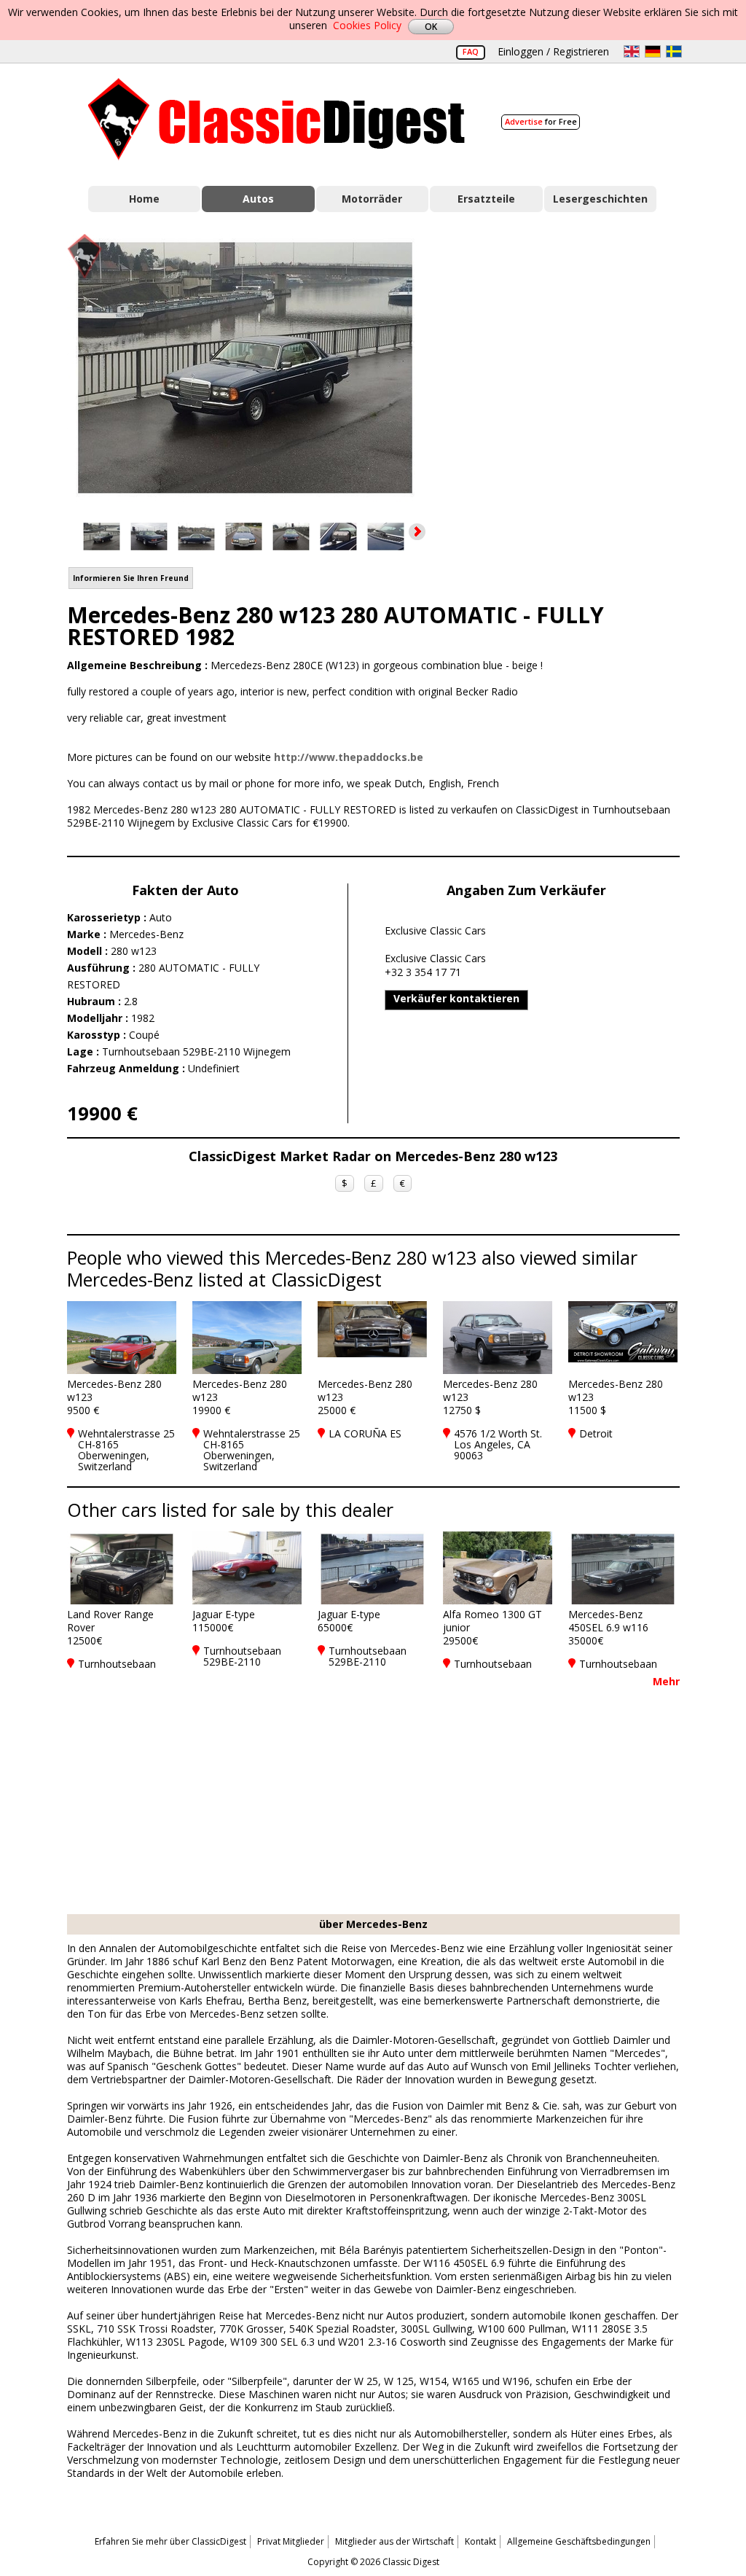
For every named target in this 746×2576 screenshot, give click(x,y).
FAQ (471, 51)
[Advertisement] (567, 365)
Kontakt (480, 2541)
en (632, 51)
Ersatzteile (486, 199)
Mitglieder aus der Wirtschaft (394, 2541)
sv (674, 51)
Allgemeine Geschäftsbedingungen (579, 2541)
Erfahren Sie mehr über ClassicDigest (170, 2541)
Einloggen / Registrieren (553, 51)
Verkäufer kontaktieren (456, 998)
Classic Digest (276, 119)
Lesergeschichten (600, 199)
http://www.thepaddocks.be (349, 757)
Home (144, 199)
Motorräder (372, 199)
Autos (258, 199)
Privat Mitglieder (291, 2541)
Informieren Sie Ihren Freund (131, 578)
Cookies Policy (367, 25)
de (653, 51)
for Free (541, 121)
